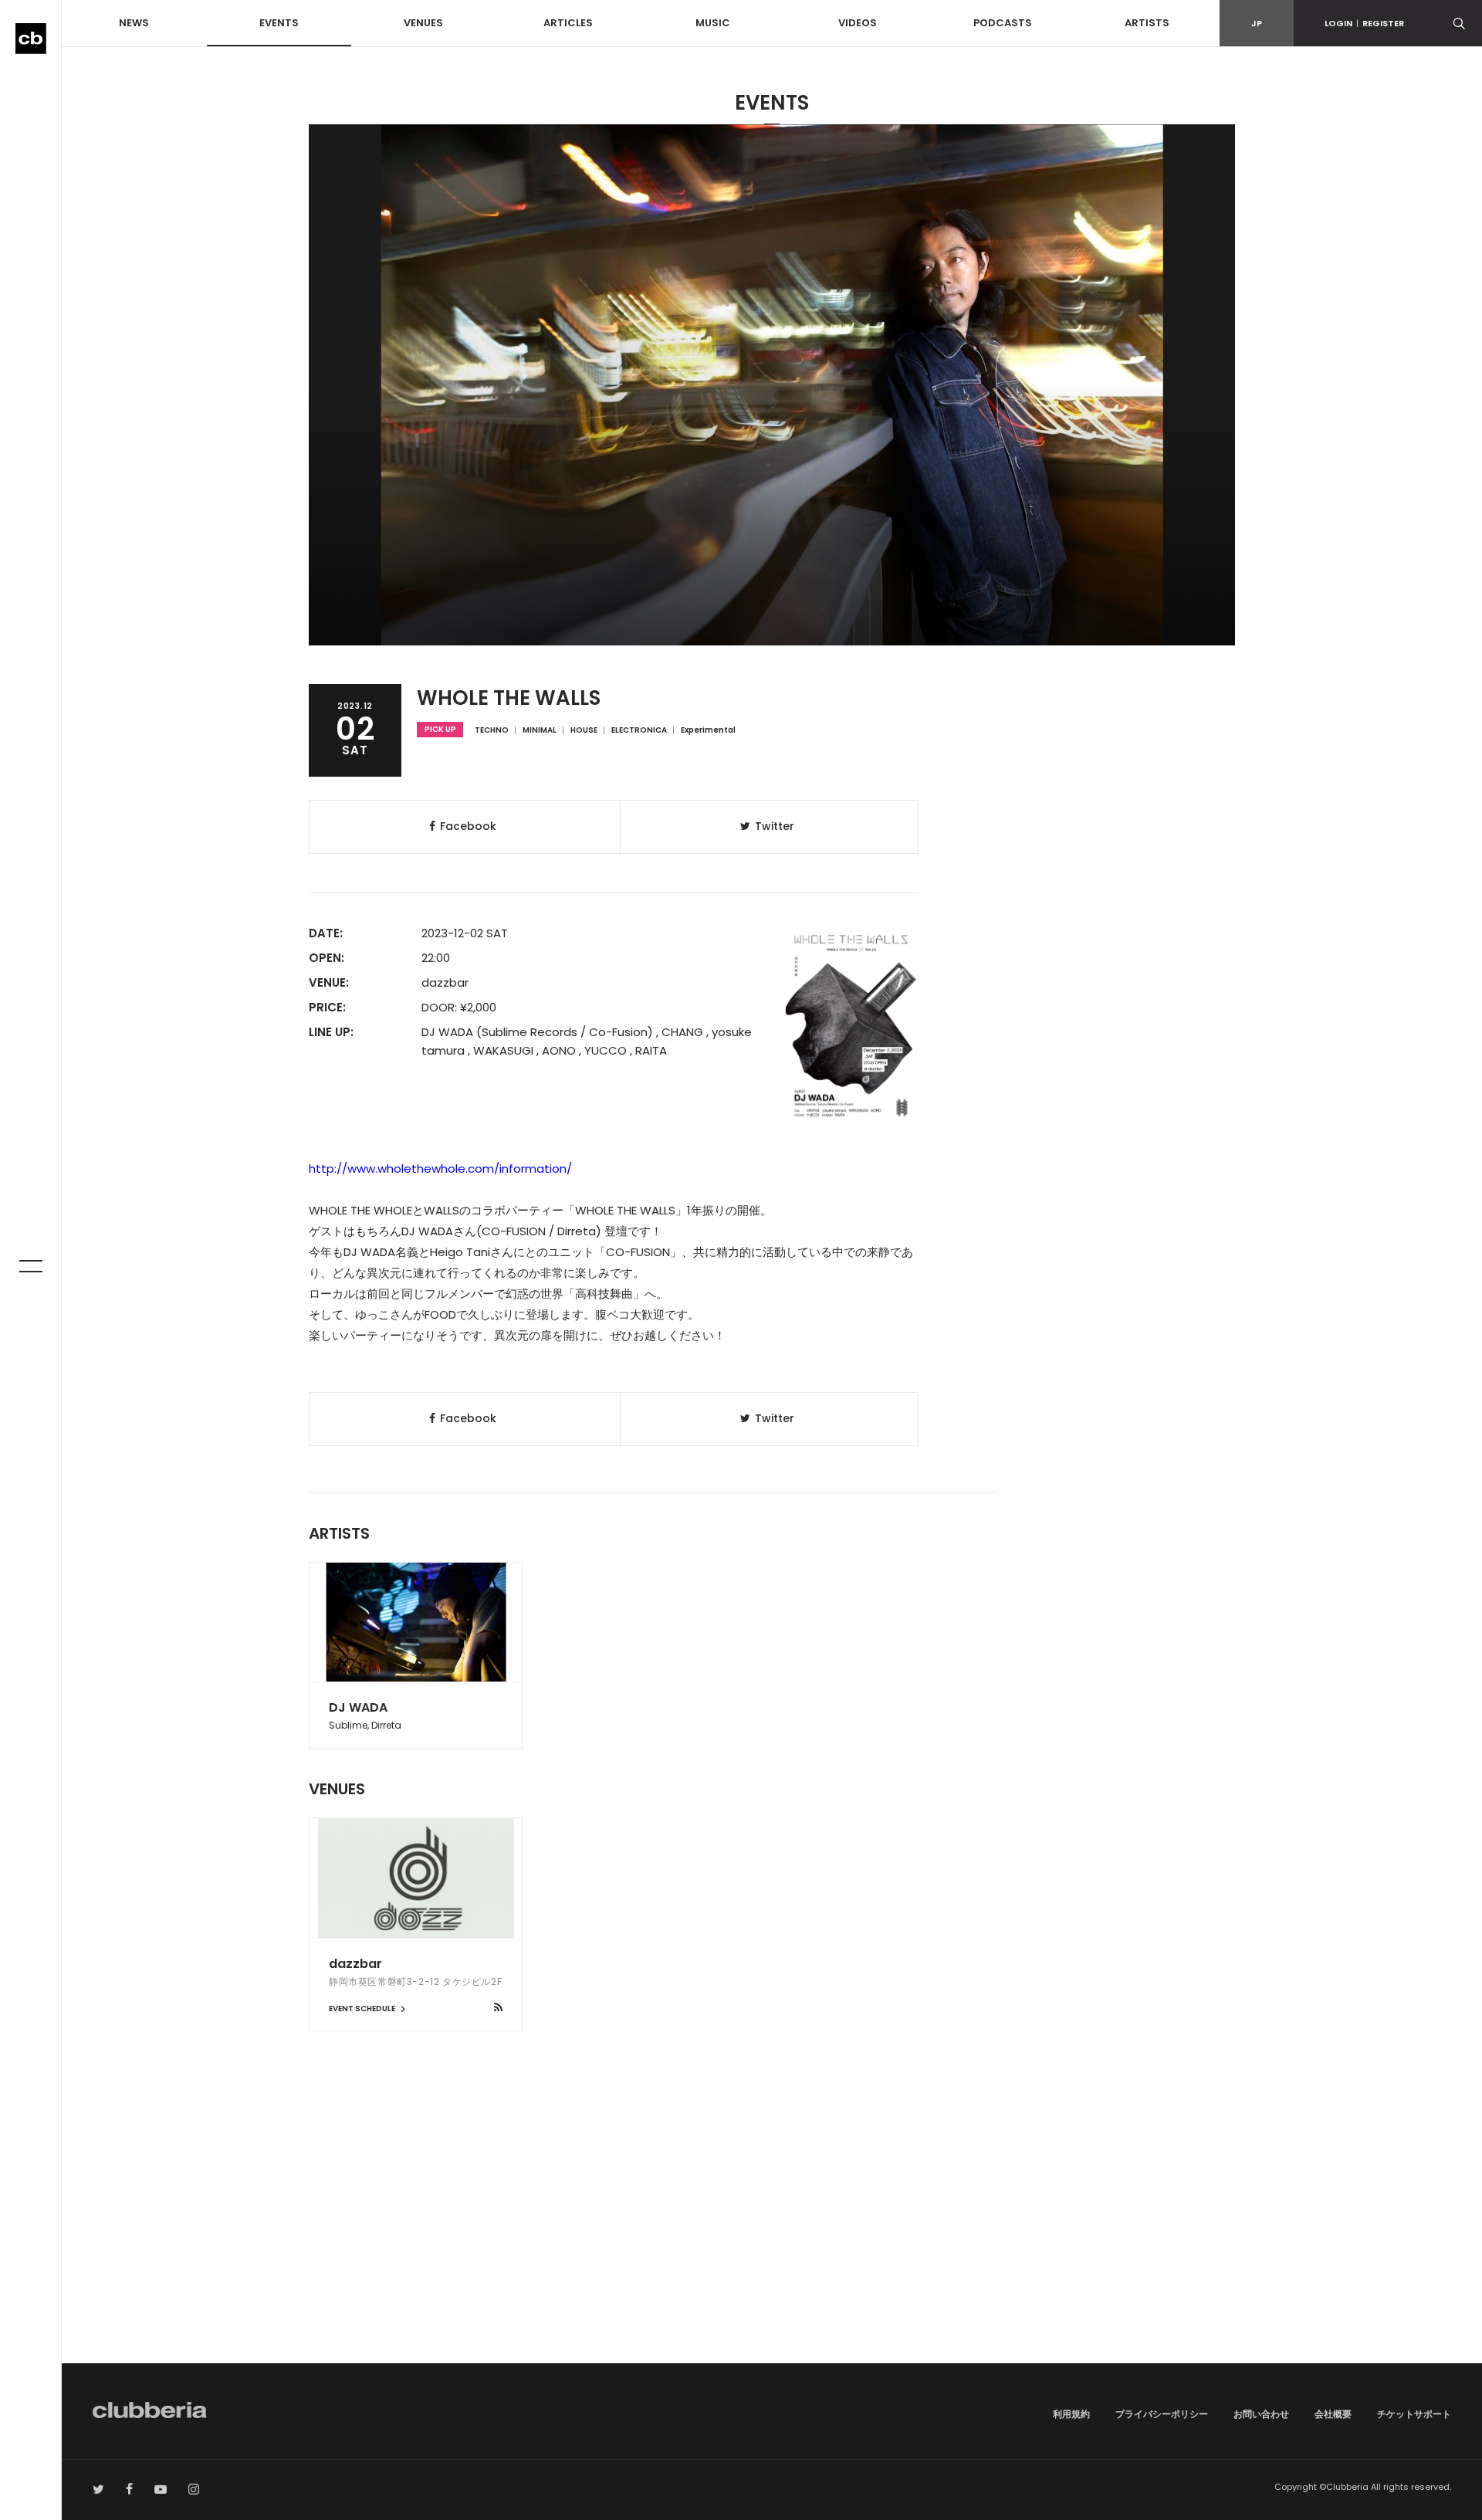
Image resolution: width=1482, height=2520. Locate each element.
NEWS (134, 23)
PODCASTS (1003, 23)
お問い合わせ (1261, 2414)
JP (1257, 23)
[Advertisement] (772, 2232)
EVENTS (279, 23)
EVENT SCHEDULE (363, 2009)
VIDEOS (858, 23)
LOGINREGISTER (1364, 23)
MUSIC (713, 23)
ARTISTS (1147, 23)
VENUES (423, 23)
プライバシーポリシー (1162, 2414)
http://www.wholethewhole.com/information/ (440, 1169)
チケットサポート (1414, 2414)
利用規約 (1071, 2414)
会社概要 (1333, 2414)
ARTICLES (568, 23)
